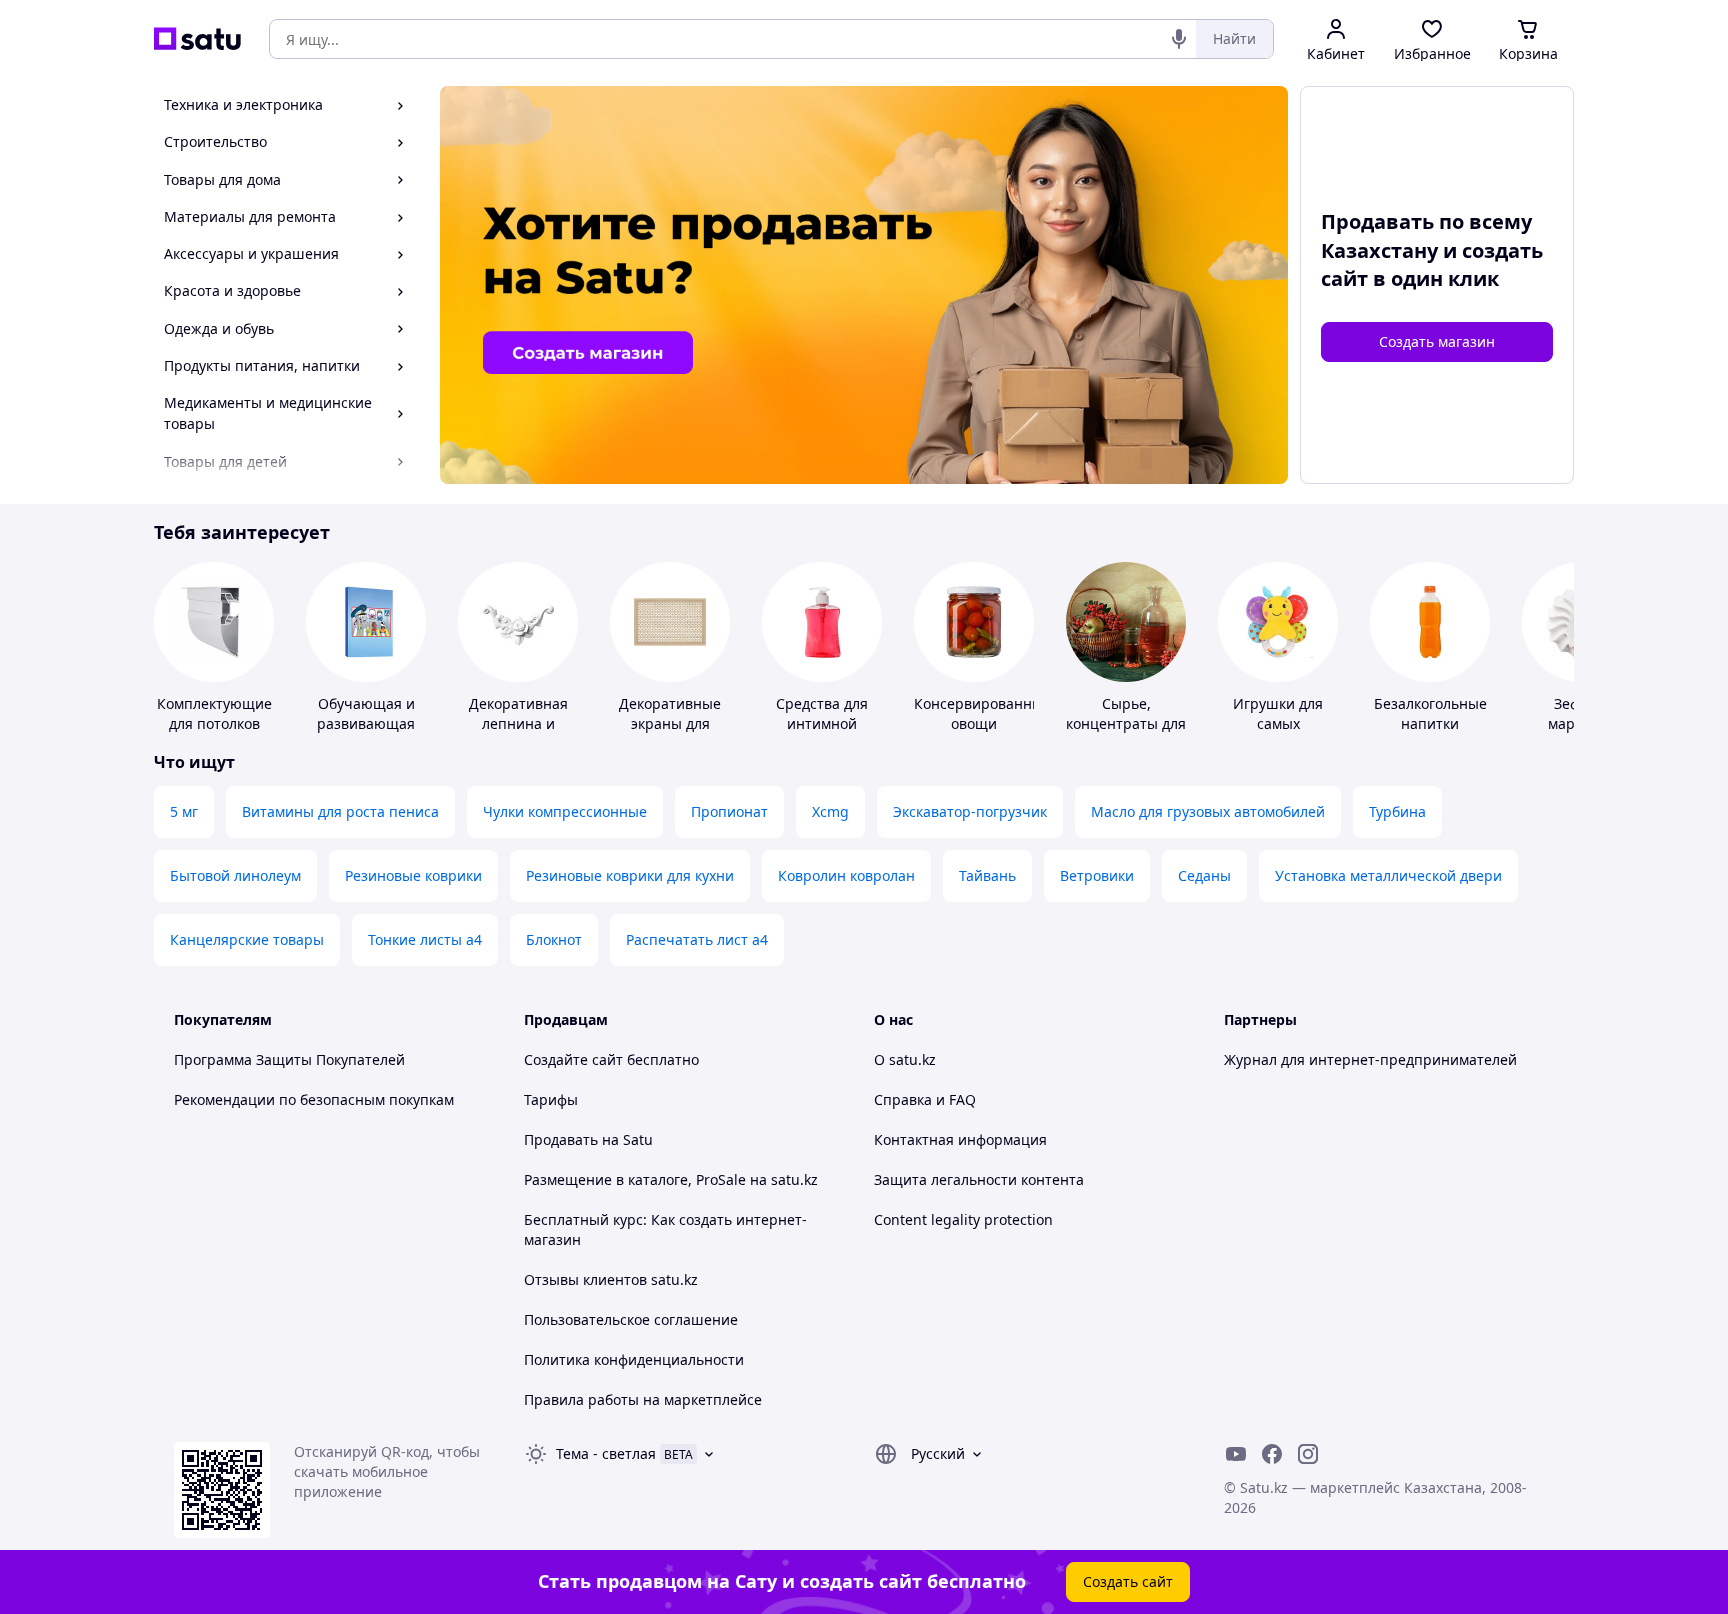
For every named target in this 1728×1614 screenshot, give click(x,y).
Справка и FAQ (925, 1099)
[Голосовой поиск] (1179, 39)
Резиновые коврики (413, 875)
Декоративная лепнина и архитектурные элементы (518, 733)
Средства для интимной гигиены (822, 723)
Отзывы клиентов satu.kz (611, 1279)
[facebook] (1272, 1454)
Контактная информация (960, 1139)
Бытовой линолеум (235, 875)
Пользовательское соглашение (631, 1319)
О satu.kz (905, 1059)
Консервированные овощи (982, 713)
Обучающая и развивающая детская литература (366, 733)
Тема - (606, 1453)
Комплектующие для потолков (214, 713)
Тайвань (987, 875)
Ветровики (1097, 875)
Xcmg (830, 811)
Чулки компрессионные (565, 811)
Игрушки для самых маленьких (1278, 723)
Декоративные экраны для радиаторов (670, 723)
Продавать (561, 1139)
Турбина (1397, 811)
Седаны (1204, 875)
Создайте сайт (573, 1059)
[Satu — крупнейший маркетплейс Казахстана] (197, 39)
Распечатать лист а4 (697, 939)
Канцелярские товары (247, 939)
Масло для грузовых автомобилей (1208, 811)
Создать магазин (1437, 341)
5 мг (184, 811)
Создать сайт (1128, 1581)
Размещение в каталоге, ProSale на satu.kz (671, 1179)
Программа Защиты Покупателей (289, 1059)
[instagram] (1308, 1454)
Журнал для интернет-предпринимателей (1370, 1059)
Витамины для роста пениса (340, 811)
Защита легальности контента (979, 1179)
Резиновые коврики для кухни (630, 875)
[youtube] (1236, 1454)
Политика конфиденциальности (634, 1359)
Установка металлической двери (1388, 875)
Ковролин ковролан (846, 875)
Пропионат (729, 811)
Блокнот (554, 939)
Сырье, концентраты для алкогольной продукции (1126, 733)
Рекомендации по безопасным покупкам (314, 1099)
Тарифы (551, 1099)
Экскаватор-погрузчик (970, 811)
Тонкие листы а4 (425, 939)
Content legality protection (963, 1219)
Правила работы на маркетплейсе (643, 1399)
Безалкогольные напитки (1430, 713)
